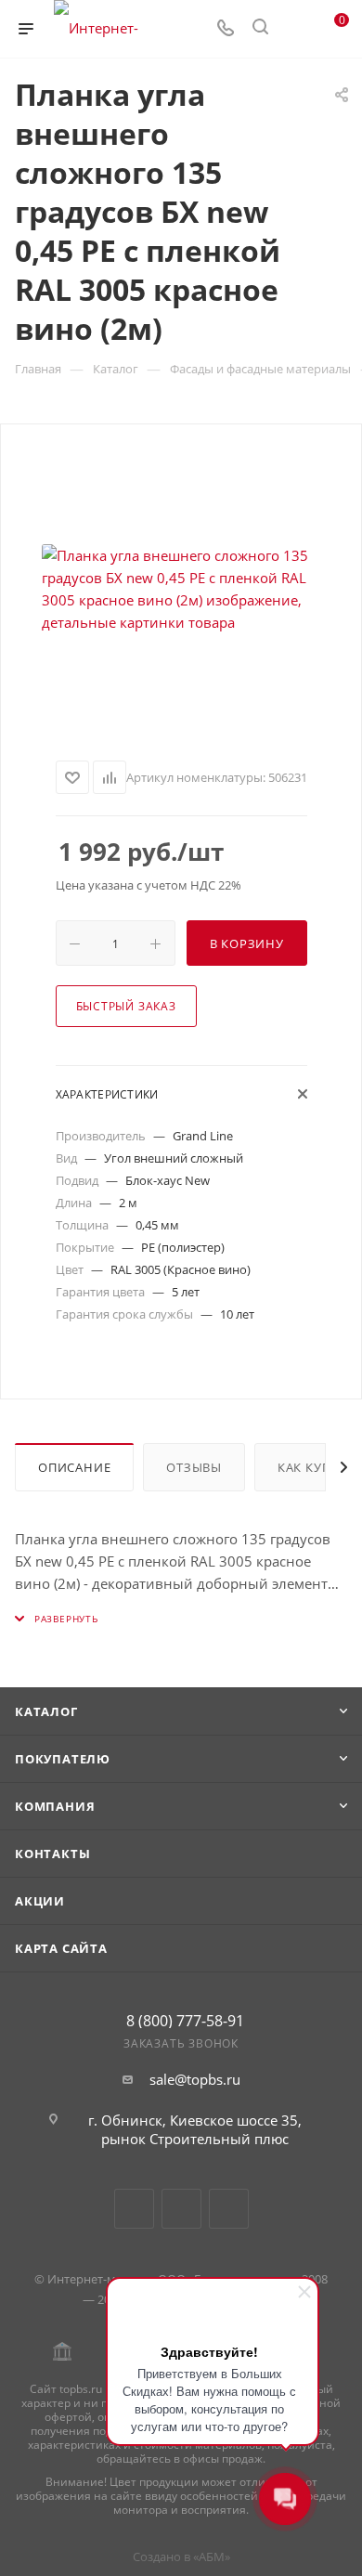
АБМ (212, 2556)
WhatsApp (229, 2209)
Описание (74, 1467)
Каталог (46, 1711)
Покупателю (63, 1759)
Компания (55, 1806)
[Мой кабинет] (295, 29)
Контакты (52, 1854)
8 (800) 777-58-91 (185, 2021)
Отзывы (194, 1467)
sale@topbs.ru (195, 2079)
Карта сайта (61, 1948)
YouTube (181, 2209)
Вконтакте (134, 2209)
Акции (40, 1901)
